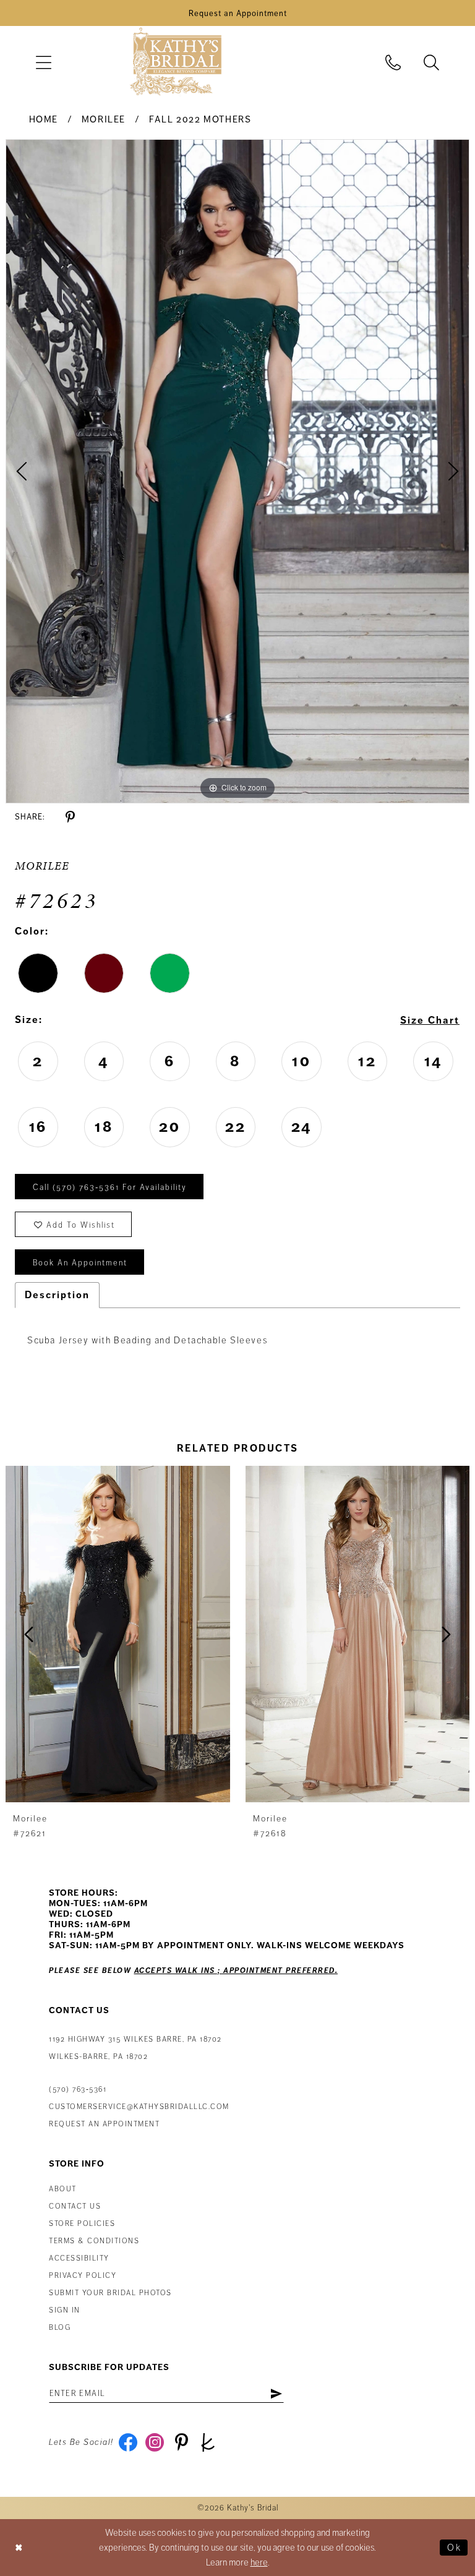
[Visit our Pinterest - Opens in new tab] (182, 2442)
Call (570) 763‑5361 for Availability (110, 1187)
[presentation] (118, 1634)
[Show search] (432, 62)
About (63, 2189)
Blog (60, 2328)
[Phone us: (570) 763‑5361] (393, 62)
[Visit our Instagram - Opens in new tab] (155, 2442)
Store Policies (82, 2224)
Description (57, 1295)
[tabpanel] (237, 471)
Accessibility (79, 2258)
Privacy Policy (83, 2276)
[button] (43, 62)
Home (44, 119)
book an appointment (80, 1263)
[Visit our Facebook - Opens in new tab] (128, 2442)
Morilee (104, 119)
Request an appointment (104, 2124)
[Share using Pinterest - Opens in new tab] (70, 817)
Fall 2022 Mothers (200, 119)
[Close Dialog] (19, 2547)
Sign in (65, 2310)
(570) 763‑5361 (78, 2090)
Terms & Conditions (94, 2241)
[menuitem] (43, 62)
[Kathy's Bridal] (176, 62)
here (259, 2562)
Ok (454, 2548)
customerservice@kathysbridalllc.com (139, 2107)
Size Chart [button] (430, 1021)
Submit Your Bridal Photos (110, 2293)
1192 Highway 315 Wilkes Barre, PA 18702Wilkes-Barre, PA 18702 (135, 2048)
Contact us (75, 2206)
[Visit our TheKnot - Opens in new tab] (208, 2442)
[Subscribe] (276, 2394)
